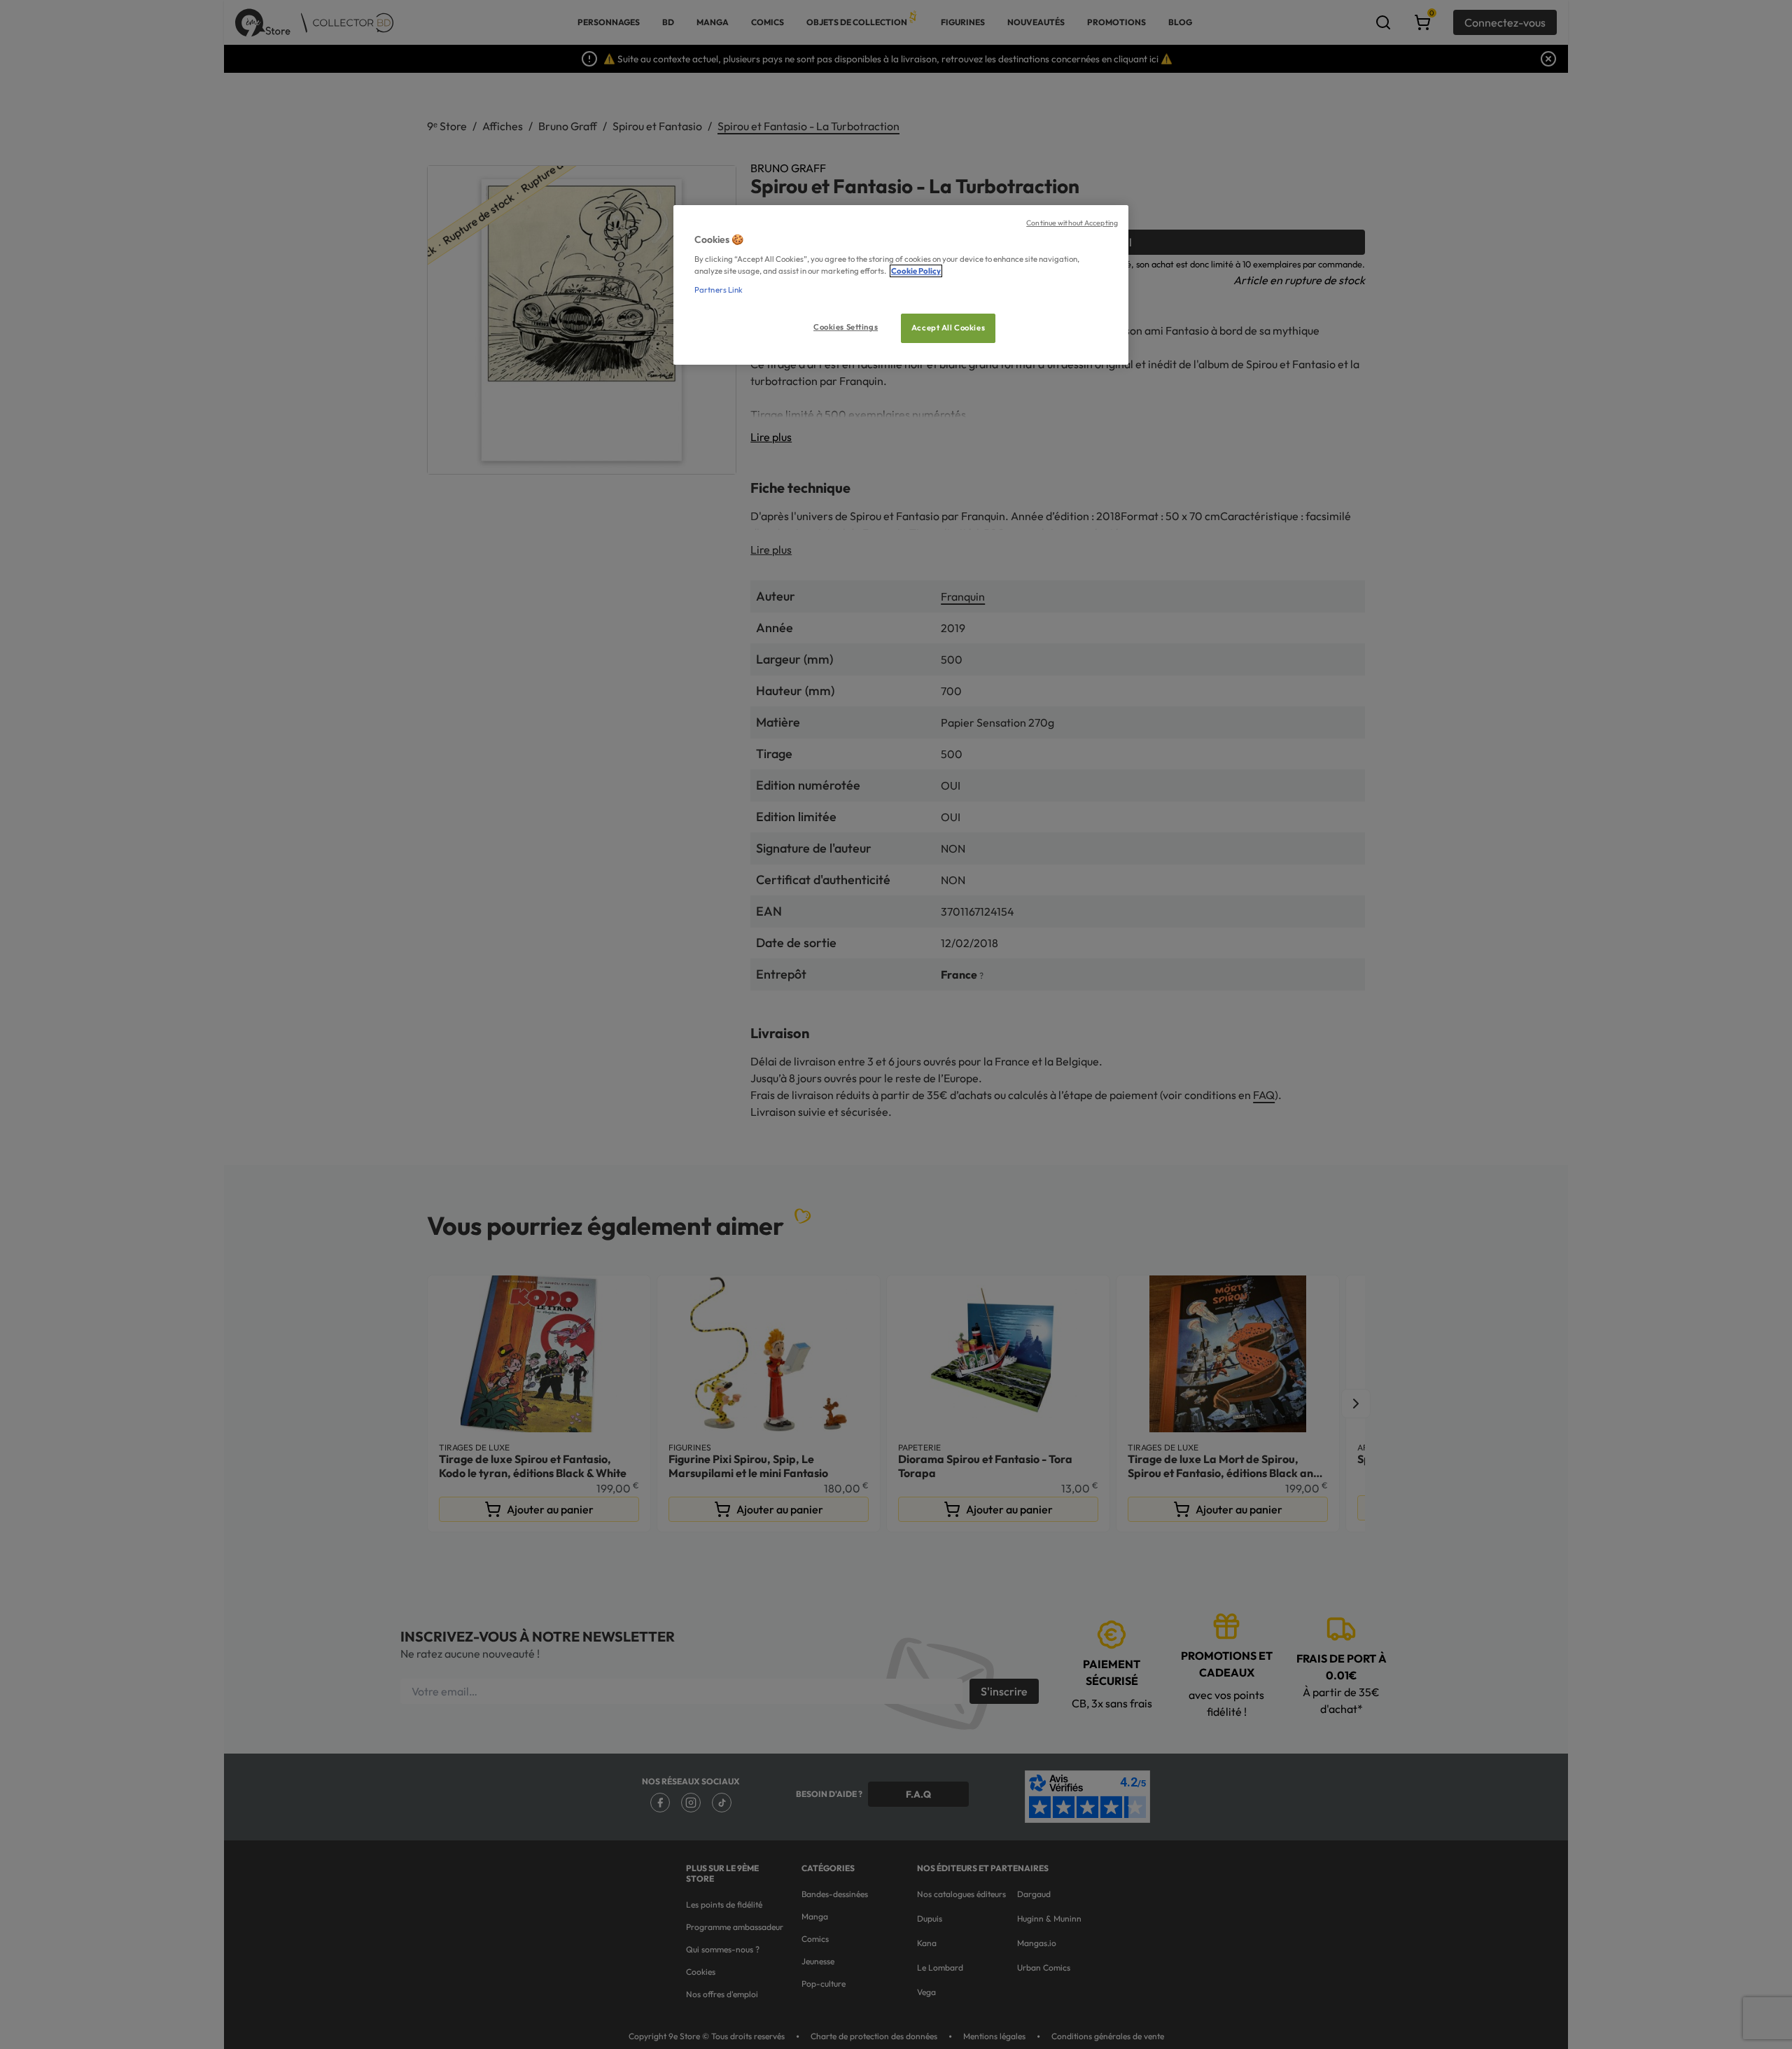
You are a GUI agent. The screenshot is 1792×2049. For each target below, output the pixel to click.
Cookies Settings (846, 327)
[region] (901, 285)
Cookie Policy (916, 271)
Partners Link (719, 290)
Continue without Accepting (1072, 223)
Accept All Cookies (948, 328)
